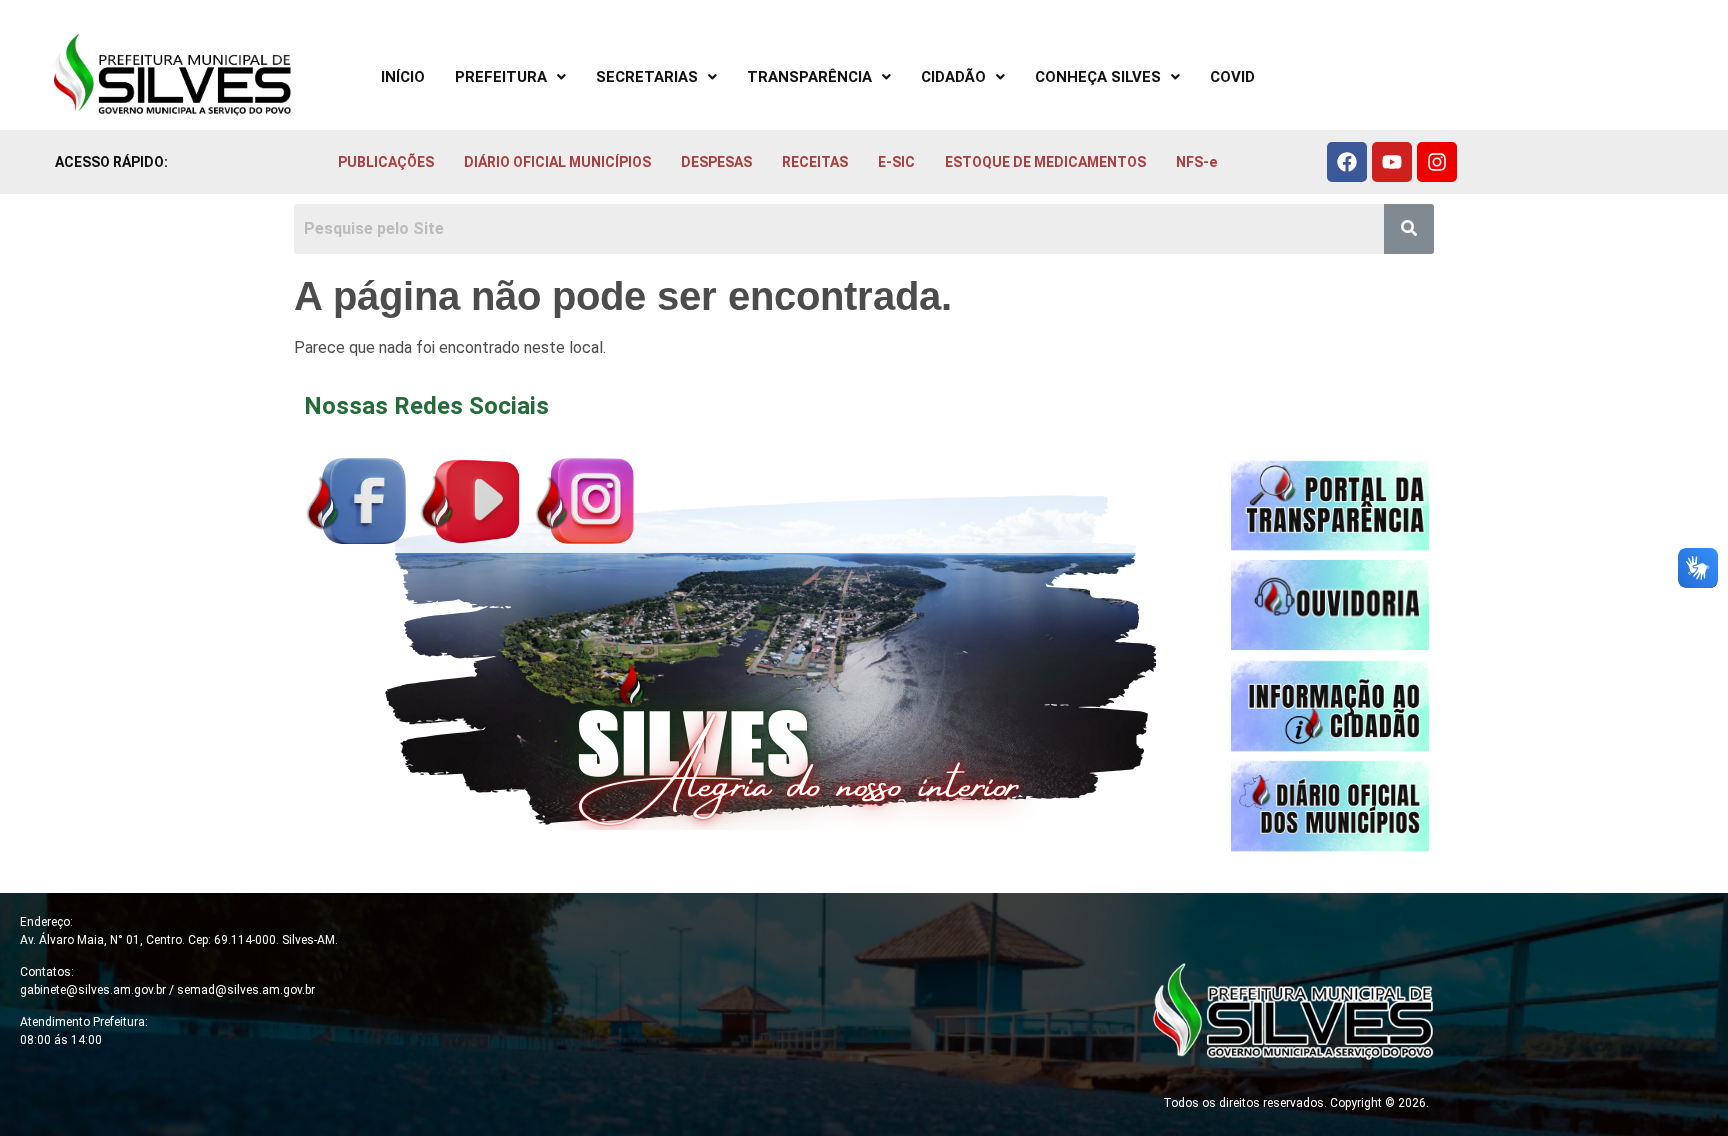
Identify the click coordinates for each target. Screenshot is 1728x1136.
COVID (1232, 77)
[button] (510, 77)
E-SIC (896, 162)
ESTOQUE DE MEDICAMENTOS (1045, 162)
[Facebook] (1347, 162)
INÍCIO (403, 77)
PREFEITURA (501, 77)
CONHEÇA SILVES (1098, 77)
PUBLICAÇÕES (386, 162)
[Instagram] (1437, 162)
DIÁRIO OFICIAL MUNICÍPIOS (557, 162)
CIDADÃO (953, 77)
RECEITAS (815, 162)
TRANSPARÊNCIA (809, 77)
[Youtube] (1392, 162)
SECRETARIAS (647, 77)
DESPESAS (716, 162)
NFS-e (1196, 162)
